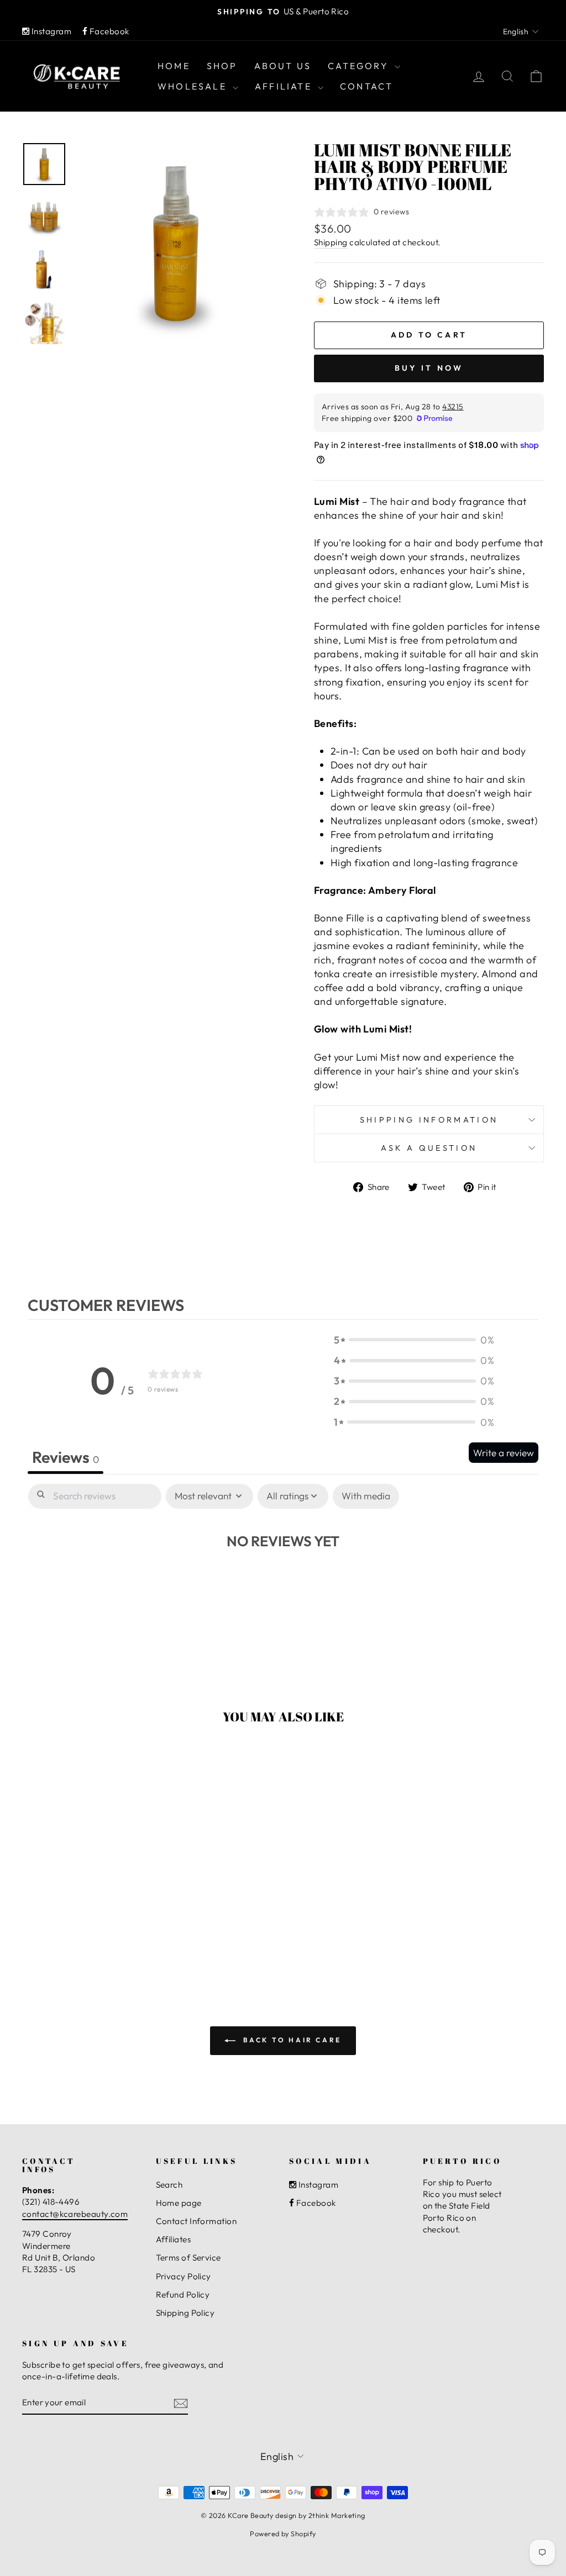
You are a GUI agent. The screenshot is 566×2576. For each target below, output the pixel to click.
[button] (414, 1340)
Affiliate (285, 86)
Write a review (504, 1453)
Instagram (50, 31)
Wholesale (194, 86)
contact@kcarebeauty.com (75, 2214)
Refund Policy (183, 2295)
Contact (366, 86)
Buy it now (429, 368)
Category (360, 66)
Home (174, 66)
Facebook (108, 31)
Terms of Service (188, 2258)
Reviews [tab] (65, 1457)
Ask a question (429, 1148)
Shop (222, 66)
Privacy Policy (184, 2276)
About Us (283, 66)
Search (169, 2185)
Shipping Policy (185, 2313)
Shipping (331, 242)
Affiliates (174, 2239)
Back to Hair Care (291, 2040)
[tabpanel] (283, 1573)
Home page (179, 2203)
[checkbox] (366, 1496)
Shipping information (429, 1120)
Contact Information (196, 2221)
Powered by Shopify (283, 2533)
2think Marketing (337, 2515)
